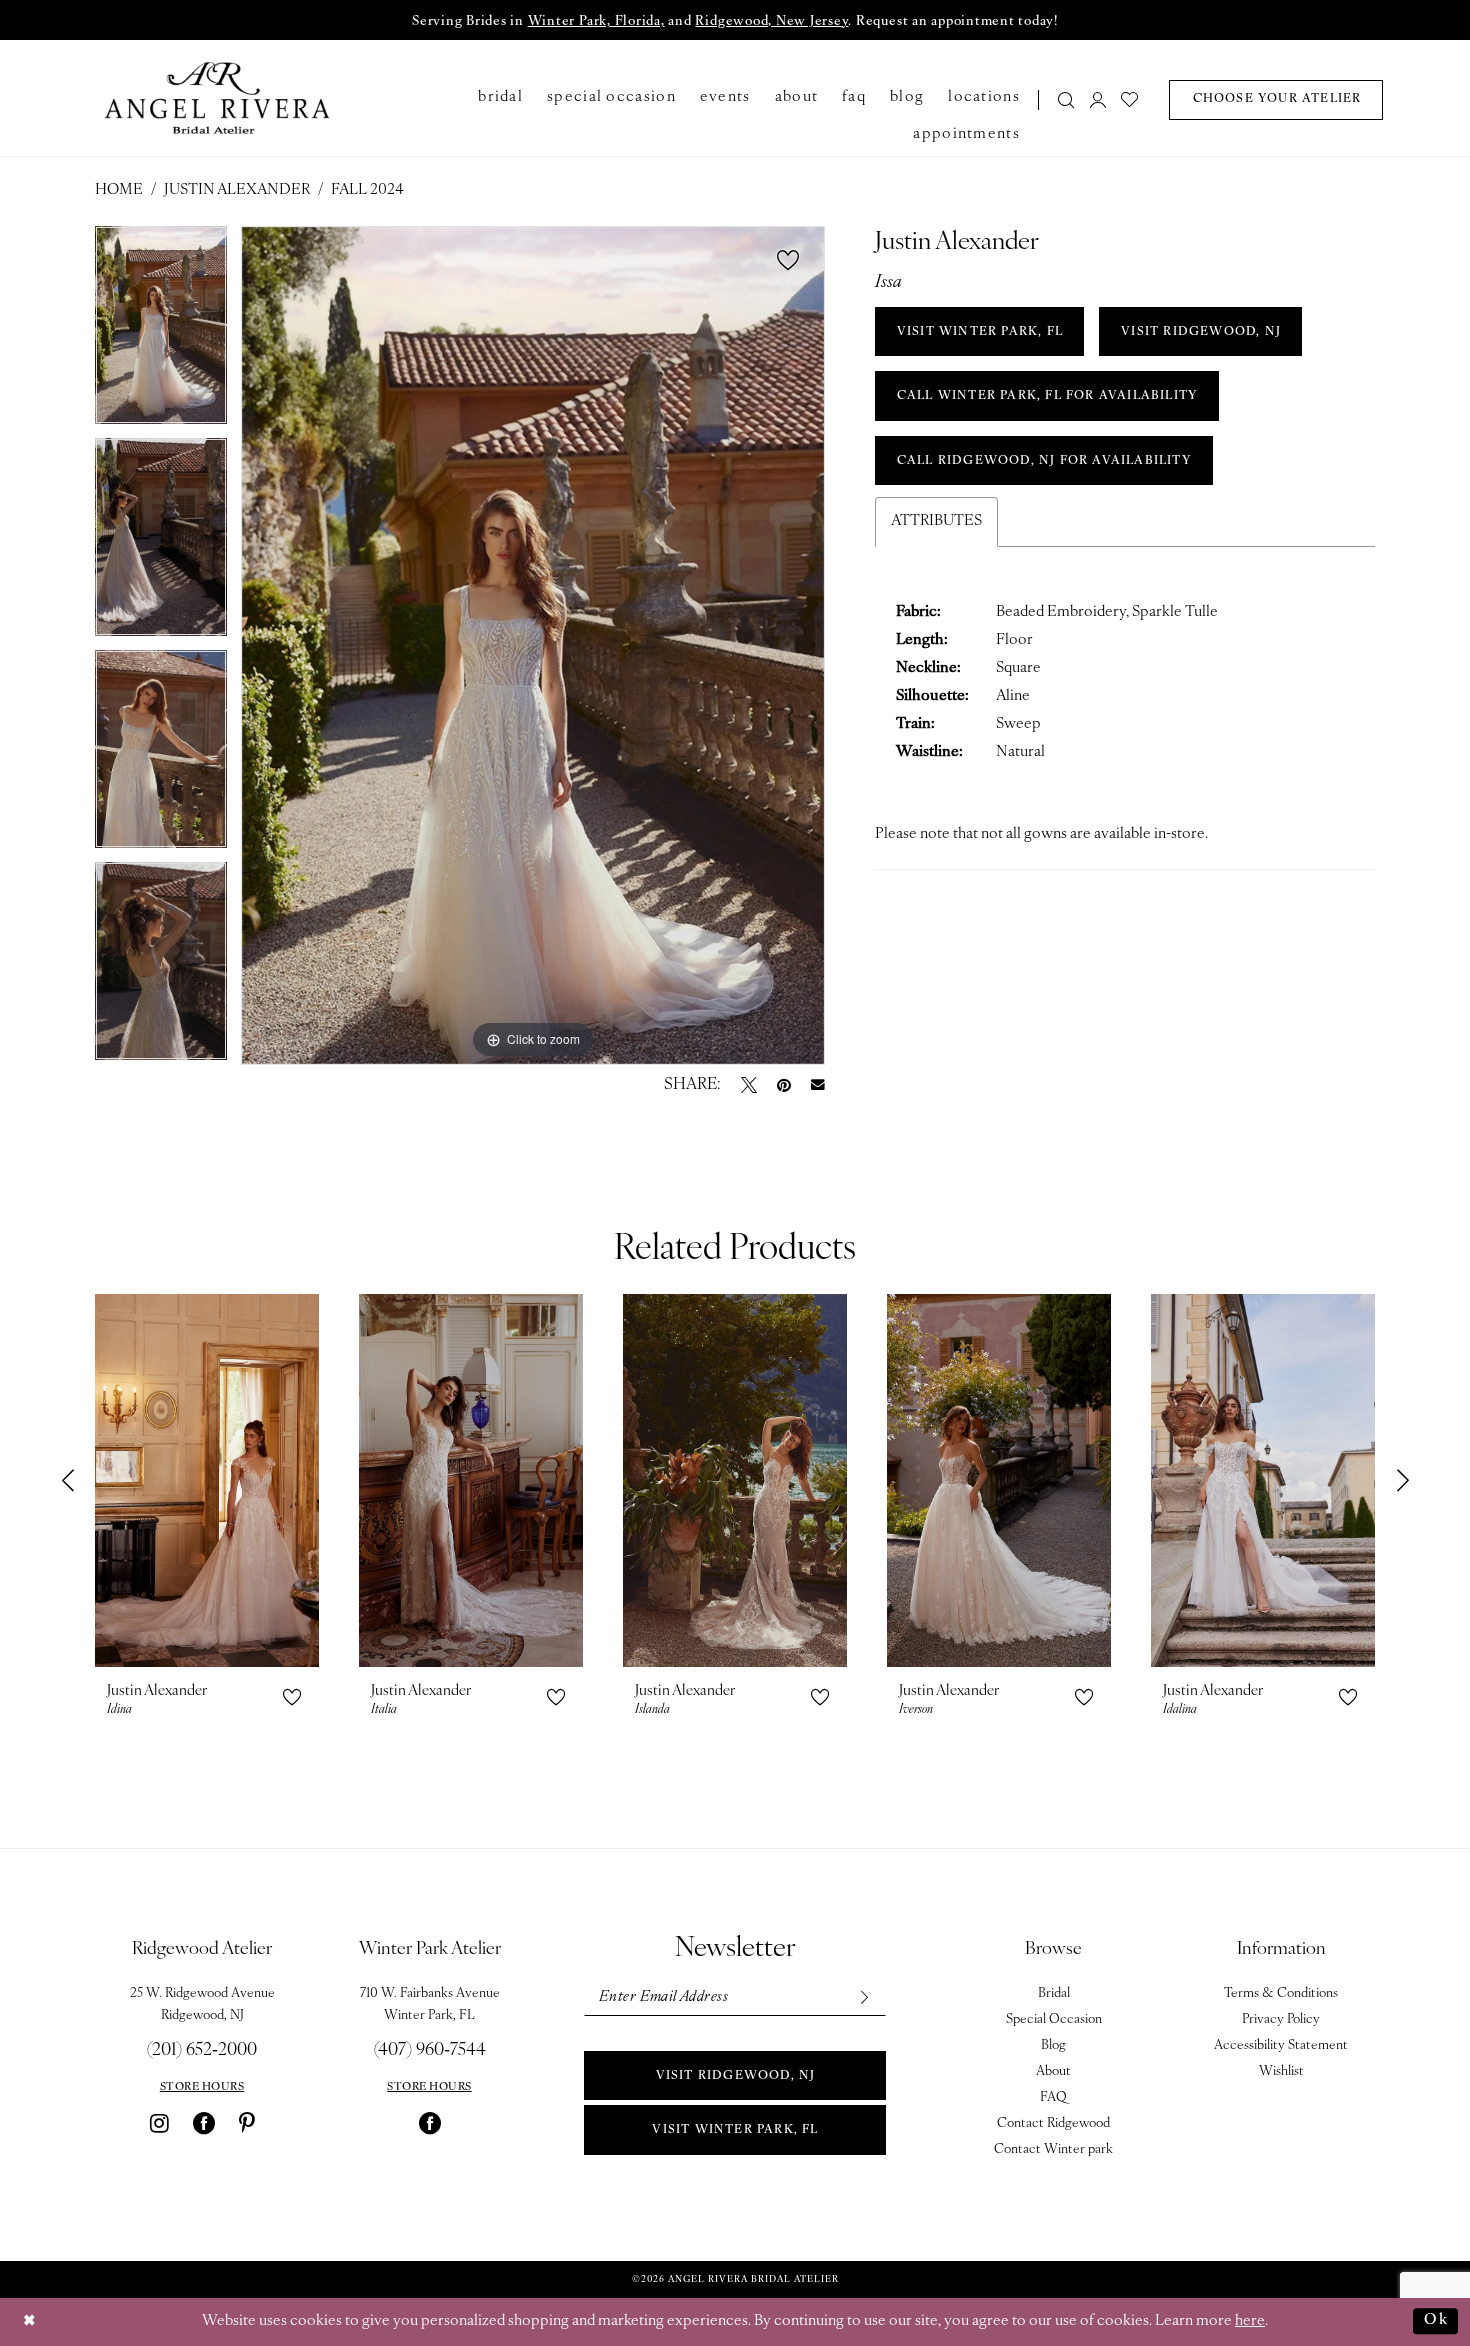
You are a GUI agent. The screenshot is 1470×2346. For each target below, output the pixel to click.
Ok (1436, 2320)
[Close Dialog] (30, 2321)
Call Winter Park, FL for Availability (1047, 396)
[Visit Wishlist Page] (1130, 99)
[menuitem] (1060, 99)
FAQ (1053, 2097)
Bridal (1054, 1993)
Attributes (936, 521)
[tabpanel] (161, 332)
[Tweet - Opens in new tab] (749, 1085)
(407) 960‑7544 (430, 2051)
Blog (1053, 2045)
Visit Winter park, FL (735, 2130)
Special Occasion (1054, 2019)
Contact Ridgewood (1053, 2123)
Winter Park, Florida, (596, 21)
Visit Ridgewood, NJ (736, 2076)
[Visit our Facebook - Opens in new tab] (204, 2123)
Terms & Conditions (1281, 1993)
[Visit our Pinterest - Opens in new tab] (247, 2123)
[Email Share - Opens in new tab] (818, 1085)
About (1053, 2071)
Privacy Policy (1281, 2019)
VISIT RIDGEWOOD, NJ (1201, 332)
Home (119, 190)
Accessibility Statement (1281, 2045)
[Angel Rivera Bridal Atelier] (217, 98)
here (1250, 2321)
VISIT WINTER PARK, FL (980, 332)
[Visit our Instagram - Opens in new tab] (159, 2123)
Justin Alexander (237, 190)
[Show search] (1067, 99)
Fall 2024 (367, 190)
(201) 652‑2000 (202, 2051)
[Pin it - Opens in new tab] (784, 1085)
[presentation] (207, 1480)
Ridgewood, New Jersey (771, 21)
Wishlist (1281, 2071)
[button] (1098, 99)
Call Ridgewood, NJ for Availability (1044, 461)
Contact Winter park (1053, 2149)
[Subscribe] (863, 1997)
